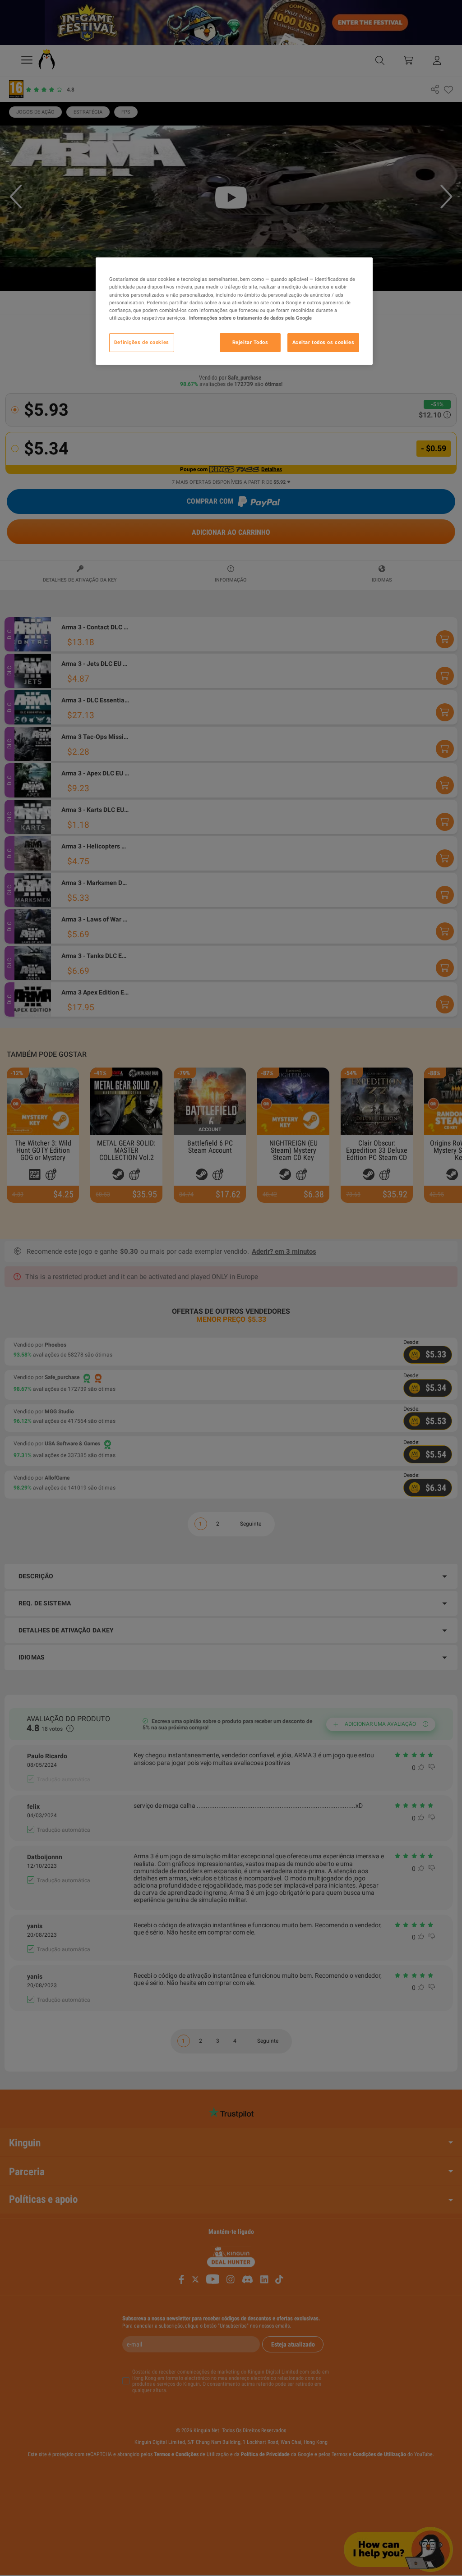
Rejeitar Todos (250, 342)
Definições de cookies (142, 342)
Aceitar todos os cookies (323, 342)
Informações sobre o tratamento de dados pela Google (250, 318)
